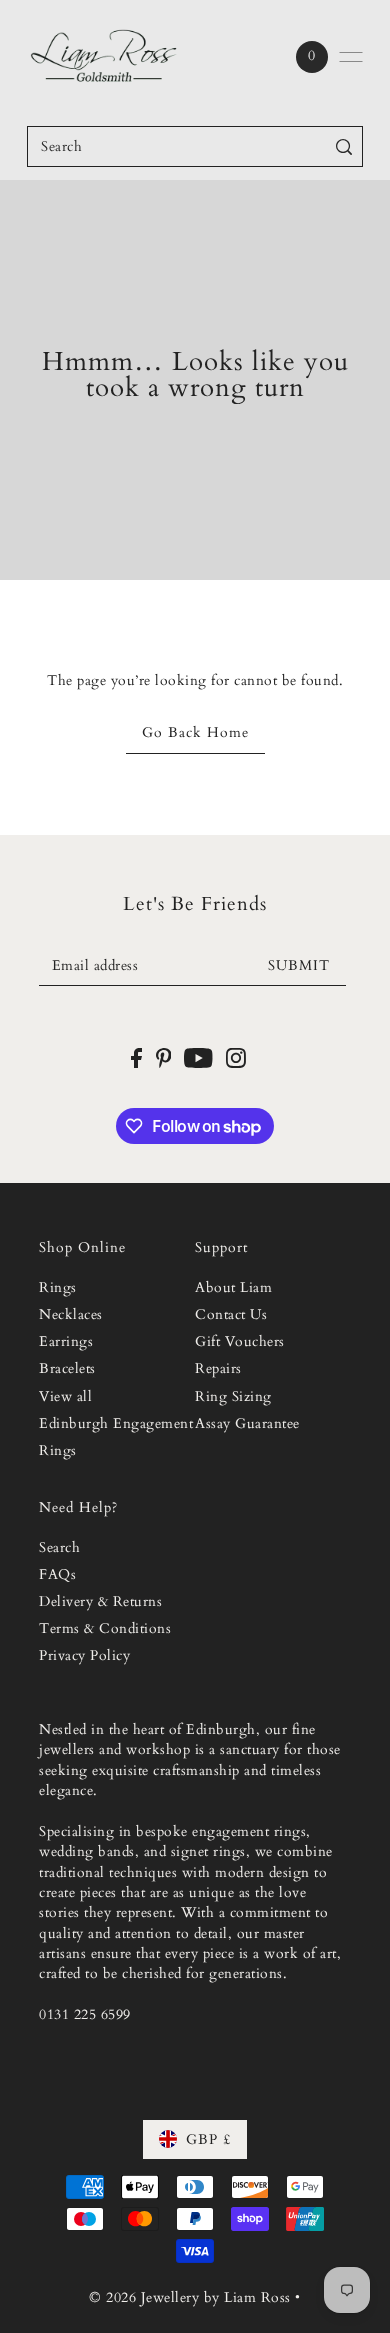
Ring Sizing (233, 1397)
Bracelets (67, 1369)
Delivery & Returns (100, 1602)
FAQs (57, 1575)
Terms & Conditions (105, 1629)
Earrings (66, 1342)
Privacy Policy (84, 1656)
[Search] (344, 146)
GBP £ (208, 2139)
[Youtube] (198, 1057)
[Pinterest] (164, 1057)
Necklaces (71, 1315)
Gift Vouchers (240, 1342)
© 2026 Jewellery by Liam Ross (190, 2297)
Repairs (218, 1369)
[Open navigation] (351, 57)
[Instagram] (236, 1057)
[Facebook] (136, 1057)
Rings (58, 1288)
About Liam (233, 1288)
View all (65, 1397)
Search (59, 1548)
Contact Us (231, 1315)
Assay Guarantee (247, 1424)
